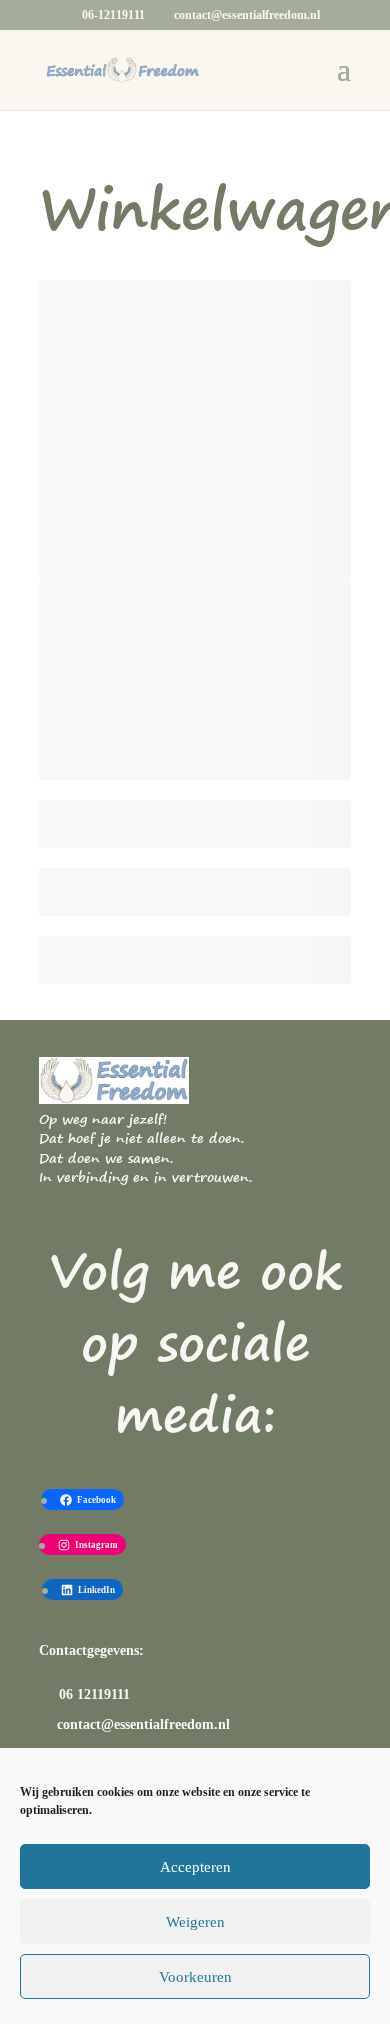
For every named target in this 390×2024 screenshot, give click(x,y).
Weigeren (195, 1922)
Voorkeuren (195, 1977)
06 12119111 (92, 1694)
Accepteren (195, 1867)
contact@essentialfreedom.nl (143, 1724)
